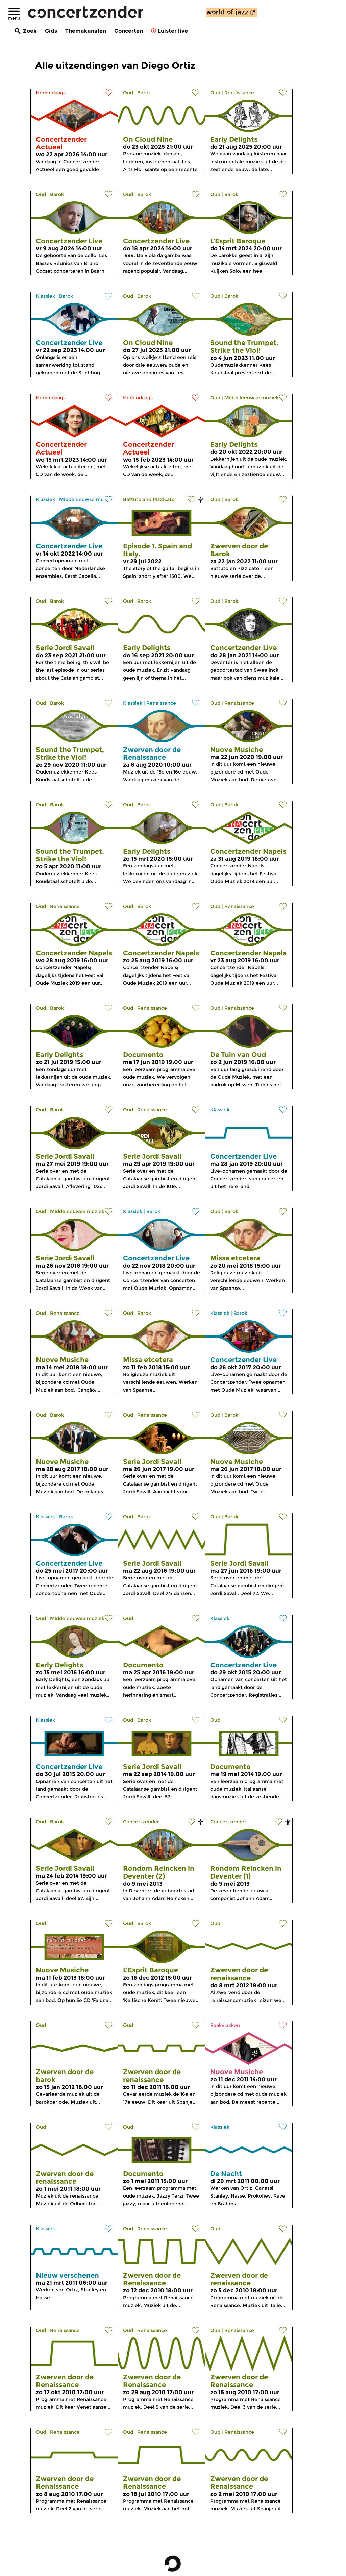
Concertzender (141, 1822)
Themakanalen (86, 31)
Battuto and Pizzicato (149, 499)
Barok (144, 93)
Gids (51, 31)
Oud (128, 93)
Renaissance (239, 93)
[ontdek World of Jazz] (231, 12)
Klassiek (45, 296)
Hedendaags (51, 93)
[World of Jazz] (231, 12)
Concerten (129, 31)
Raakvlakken (225, 2025)
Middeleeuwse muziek (252, 398)
